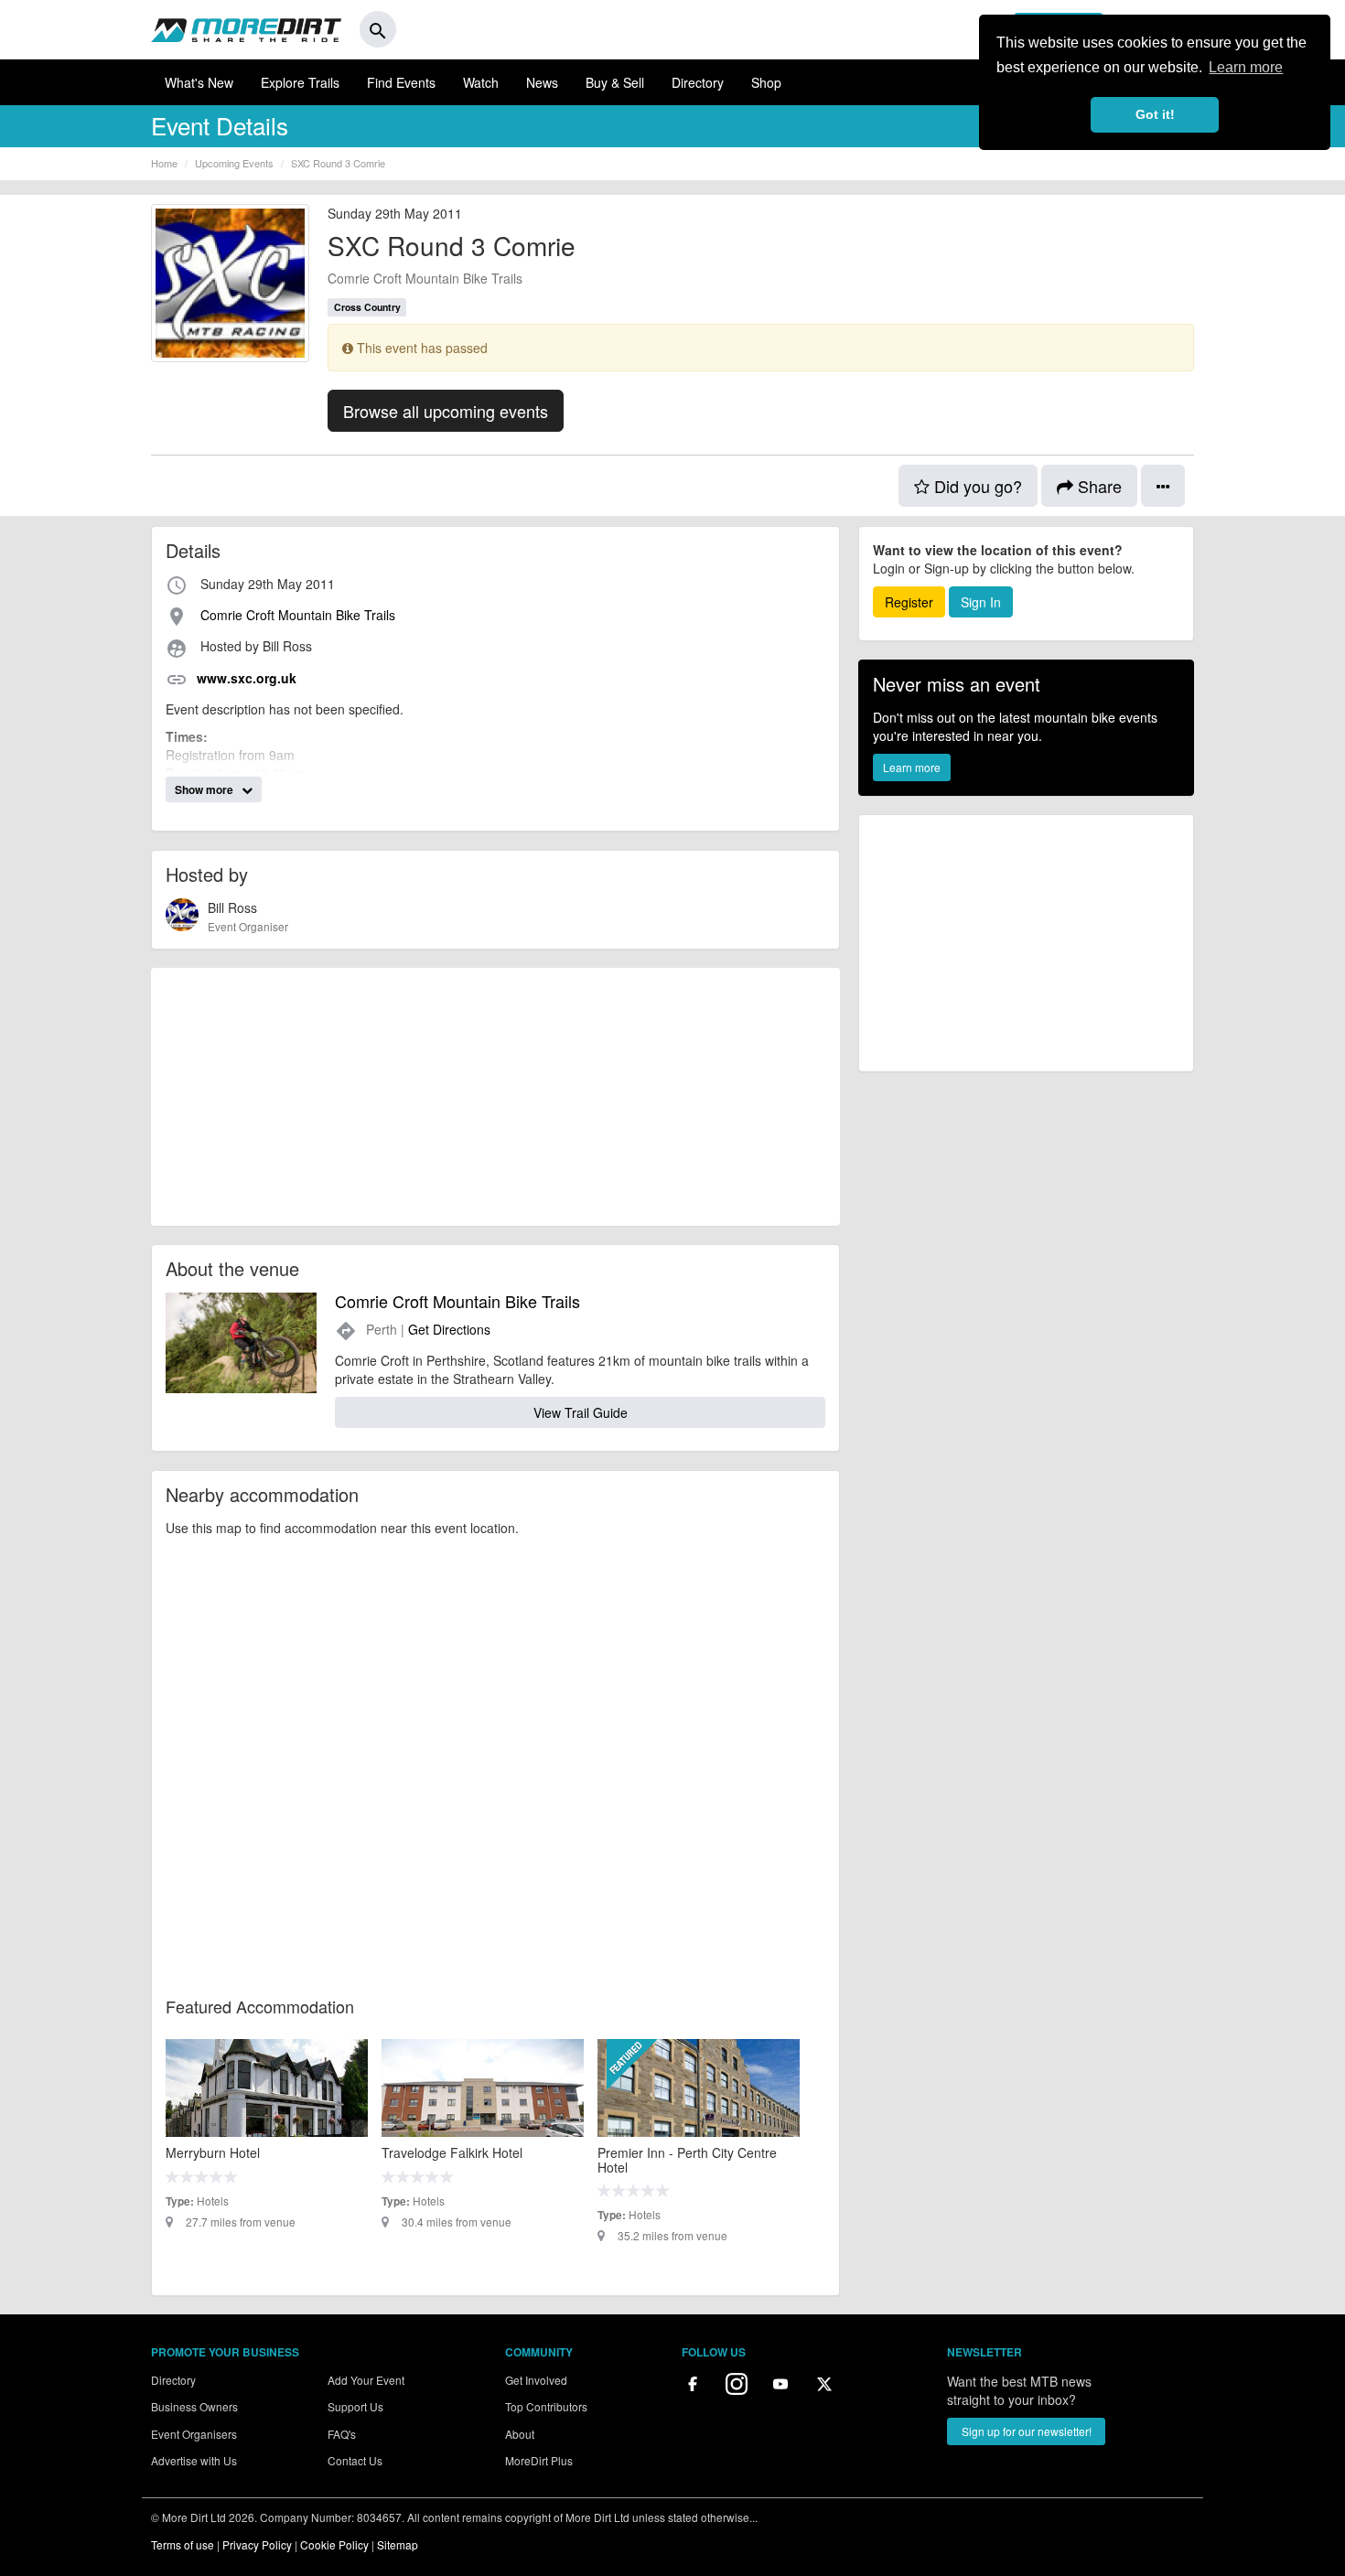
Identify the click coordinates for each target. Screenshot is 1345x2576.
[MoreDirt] (246, 29)
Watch (481, 82)
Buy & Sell (615, 82)
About (520, 2434)
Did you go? (976, 486)
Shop (766, 82)
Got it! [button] (1155, 114)
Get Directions (449, 1329)
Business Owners (194, 2406)
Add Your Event (366, 2380)
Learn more (912, 767)
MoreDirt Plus (539, 2460)
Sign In (981, 602)
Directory (698, 82)
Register (909, 602)
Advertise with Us (194, 2460)
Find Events (401, 82)
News (542, 82)
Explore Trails (300, 82)
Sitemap (398, 2544)
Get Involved (536, 2380)
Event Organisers (194, 2434)
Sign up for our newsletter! (1027, 2431)
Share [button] (1098, 486)
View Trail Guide (581, 1412)
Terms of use (183, 2544)
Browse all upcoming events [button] (446, 411)
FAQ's (342, 2434)
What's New (199, 82)
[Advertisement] (495, 1097)
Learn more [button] (1246, 67)
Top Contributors (546, 2406)
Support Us (355, 2406)
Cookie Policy (334, 2544)
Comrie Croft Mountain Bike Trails (425, 278)
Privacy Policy (257, 2544)
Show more (205, 789)
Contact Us (355, 2460)
